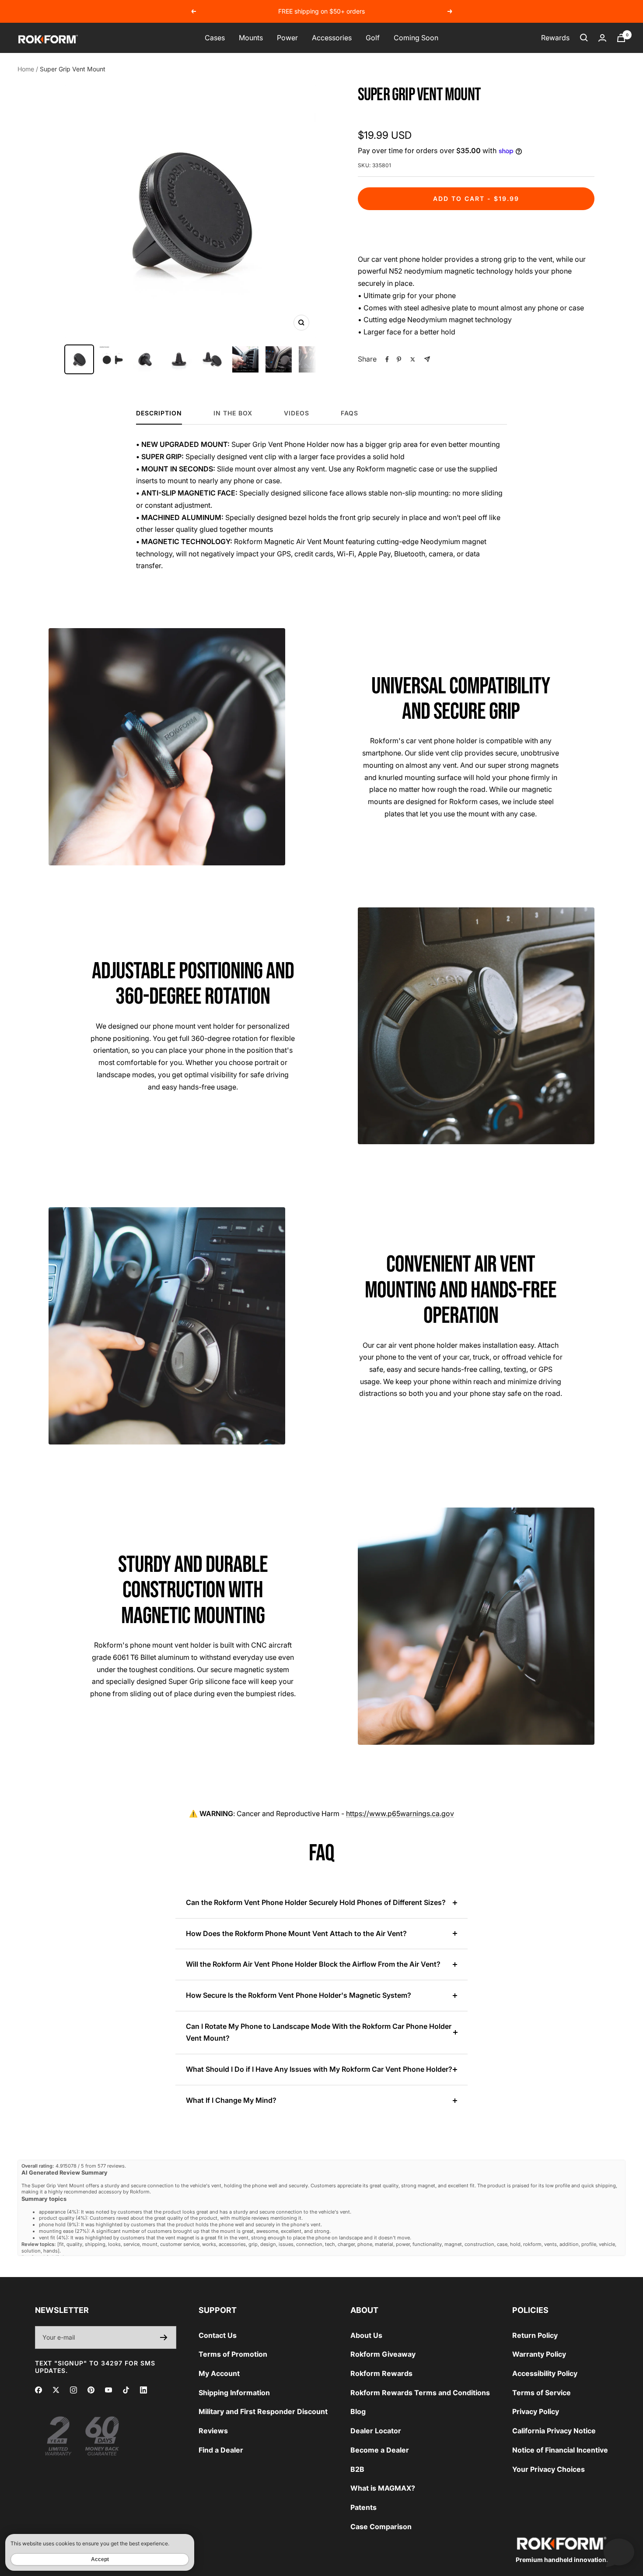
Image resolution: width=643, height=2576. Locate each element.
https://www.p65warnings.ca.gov (400, 1813)
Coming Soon (416, 38)
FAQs (349, 413)
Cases (215, 38)
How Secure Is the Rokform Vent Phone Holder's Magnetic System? (299, 1995)
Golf (373, 38)
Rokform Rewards (381, 2373)
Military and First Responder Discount (263, 2411)
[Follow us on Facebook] (38, 2390)
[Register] (164, 2337)
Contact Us (218, 2335)
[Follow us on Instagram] (73, 2390)
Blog (358, 2411)
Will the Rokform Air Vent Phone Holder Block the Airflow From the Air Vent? (313, 1964)
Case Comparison (381, 2527)
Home (26, 69)
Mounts (251, 38)
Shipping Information (234, 2393)
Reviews (213, 2431)
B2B (357, 2469)
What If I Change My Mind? (231, 2100)
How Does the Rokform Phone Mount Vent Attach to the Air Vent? (296, 1933)
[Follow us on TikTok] (126, 2390)
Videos (297, 413)
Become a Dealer (380, 2450)
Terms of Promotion (233, 2354)
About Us (366, 2335)
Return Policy (535, 2335)
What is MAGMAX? (383, 2488)
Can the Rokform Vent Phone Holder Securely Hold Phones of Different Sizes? (316, 1902)
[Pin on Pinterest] (399, 359)
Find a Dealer (221, 2450)
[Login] (602, 38)
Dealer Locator (376, 2431)
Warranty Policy (539, 2354)
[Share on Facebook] (387, 359)
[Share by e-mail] (427, 359)
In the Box (233, 413)
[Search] (584, 38)
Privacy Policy (536, 2411)
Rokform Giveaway (383, 2354)
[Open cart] (621, 38)
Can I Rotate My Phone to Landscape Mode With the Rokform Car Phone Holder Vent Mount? (319, 2032)
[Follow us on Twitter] (56, 2390)
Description (159, 413)
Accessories (332, 38)
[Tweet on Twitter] (413, 359)
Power (287, 38)
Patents (363, 2507)
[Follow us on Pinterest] (91, 2390)
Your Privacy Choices (549, 2469)
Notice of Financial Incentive (560, 2450)
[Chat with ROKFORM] (619, 2552)
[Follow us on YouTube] (108, 2390)
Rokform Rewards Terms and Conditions (420, 2393)
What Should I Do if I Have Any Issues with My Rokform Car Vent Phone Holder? (319, 2069)
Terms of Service (542, 2393)
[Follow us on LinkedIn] (143, 2390)
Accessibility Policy (545, 2373)
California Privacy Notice (554, 2431)
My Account (219, 2373)
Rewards (555, 38)
